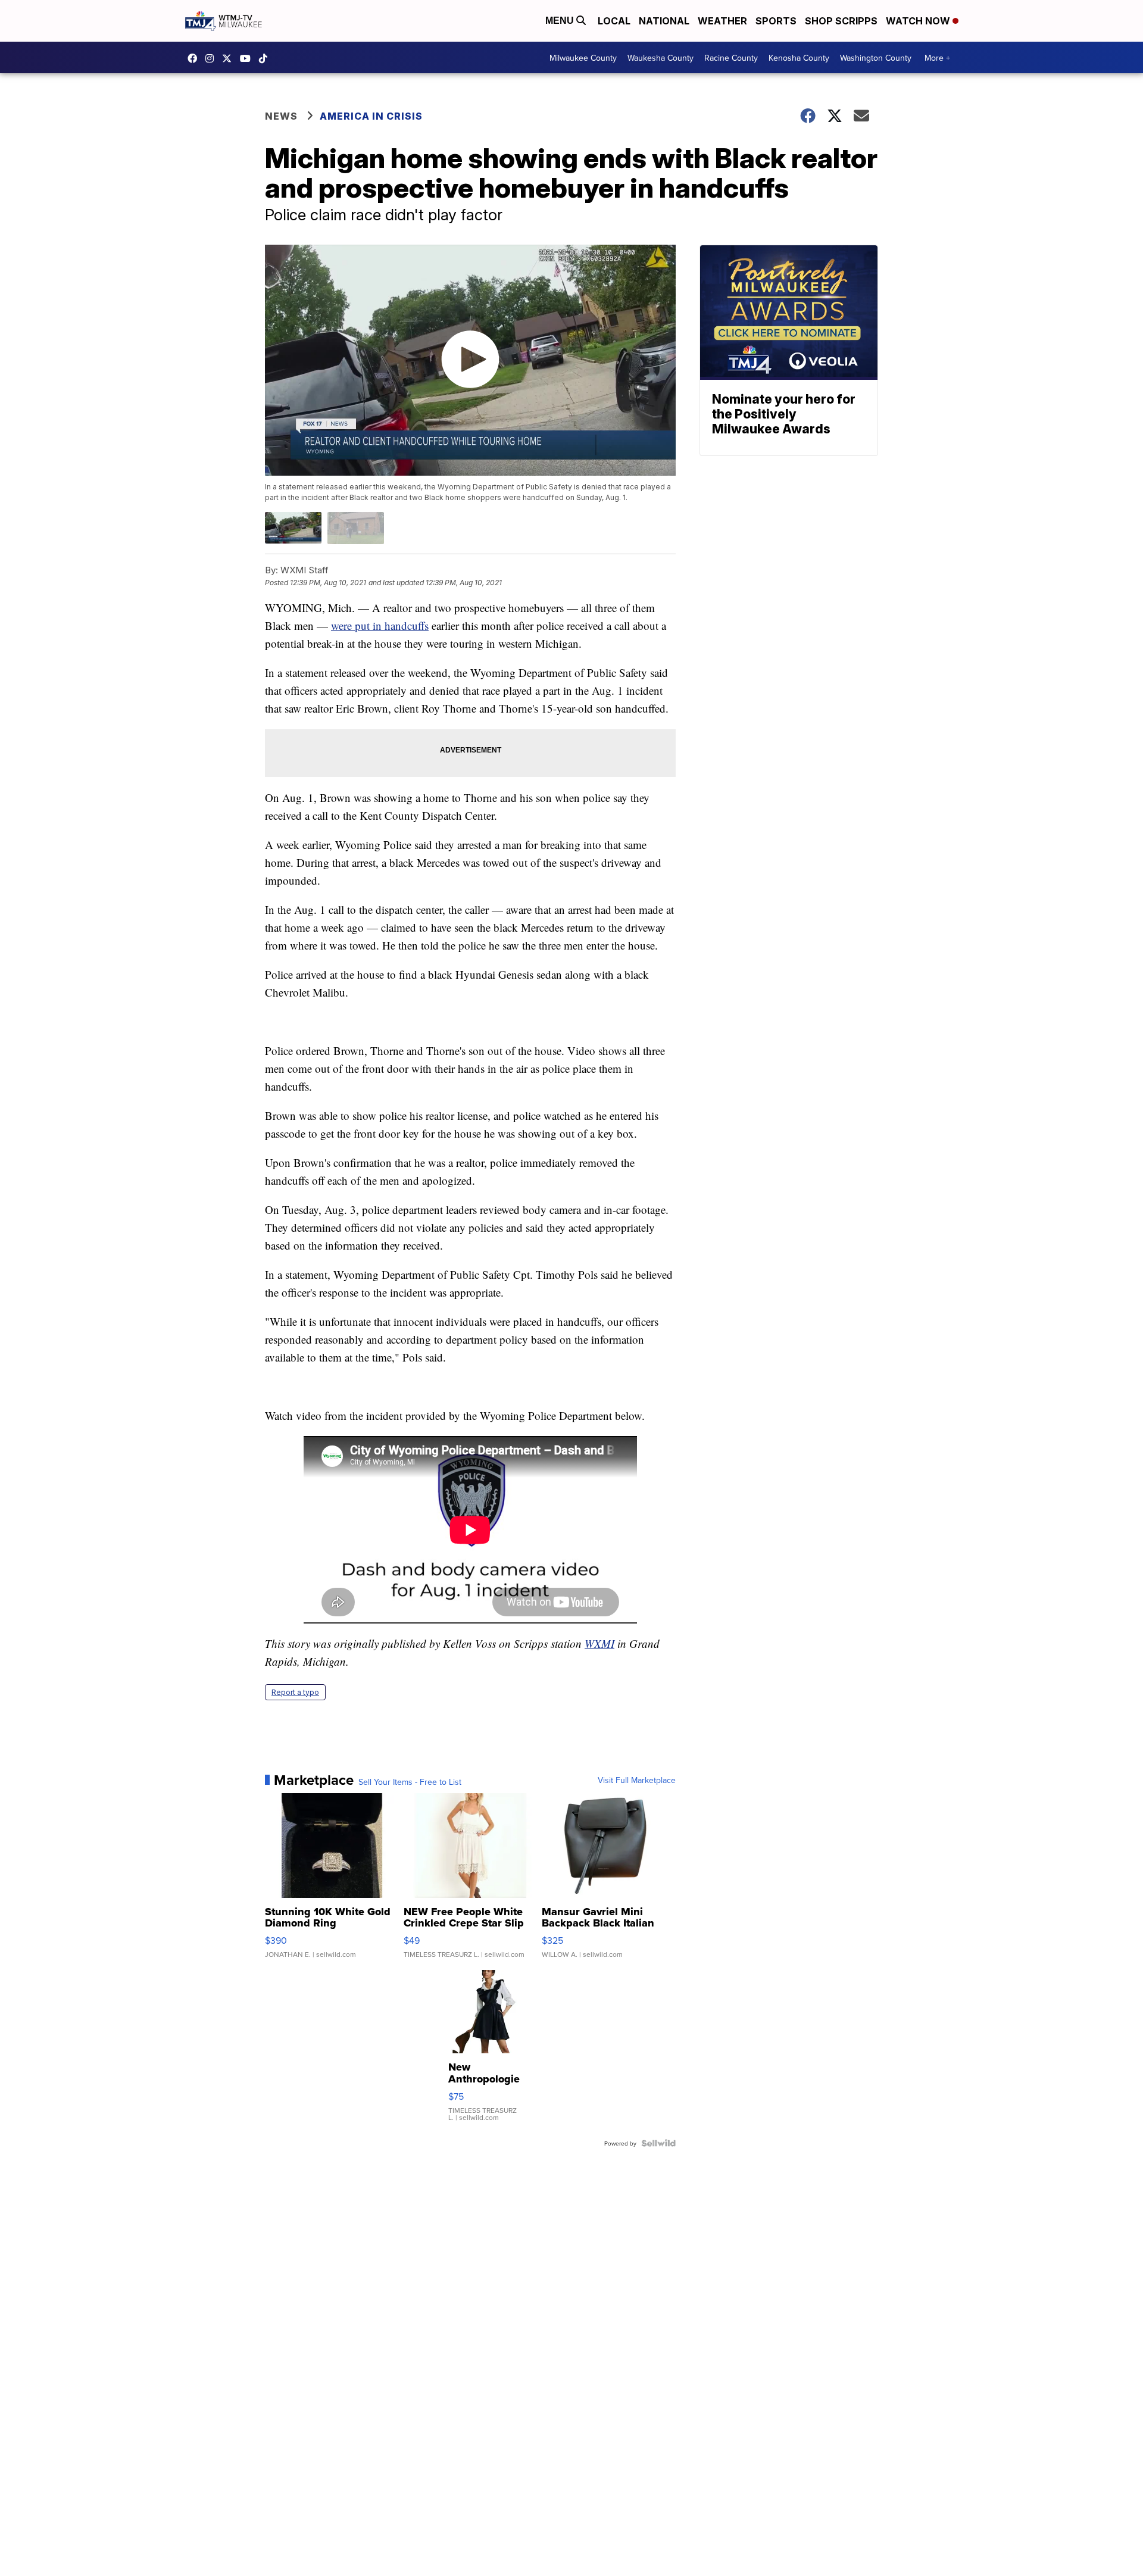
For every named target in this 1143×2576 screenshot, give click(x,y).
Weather (722, 21)
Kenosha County (799, 58)
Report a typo (295, 1692)
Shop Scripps (841, 21)
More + (937, 58)
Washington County (876, 58)
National (664, 21)
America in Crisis (371, 116)
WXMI (599, 1643)
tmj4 (195, 58)
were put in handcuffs (380, 625)
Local (614, 21)
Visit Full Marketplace (637, 1780)
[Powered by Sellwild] (658, 2143)
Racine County (731, 58)
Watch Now (919, 21)
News (281, 116)
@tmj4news (266, 58)
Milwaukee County (583, 58)
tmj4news (213, 58)
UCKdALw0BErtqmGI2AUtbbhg (248, 58)
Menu (561, 21)
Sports (776, 21)
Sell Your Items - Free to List (410, 1782)
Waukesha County (660, 58)
